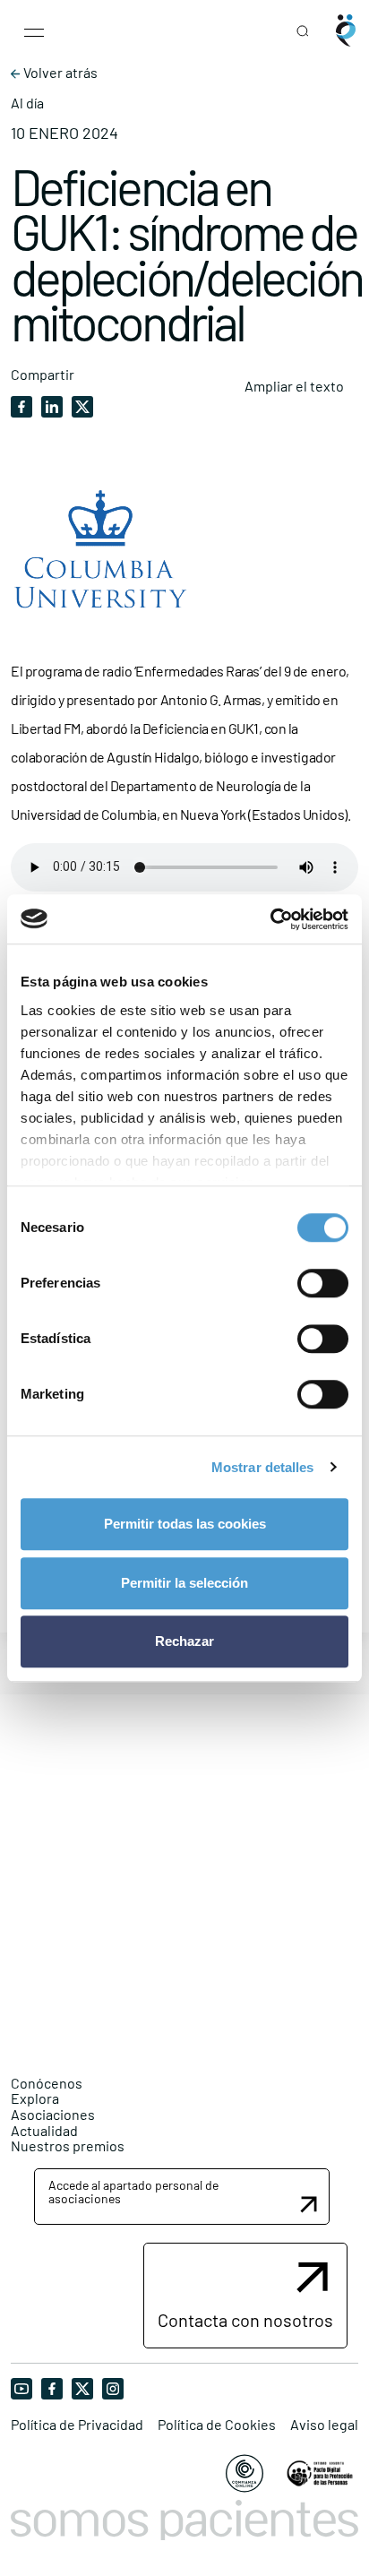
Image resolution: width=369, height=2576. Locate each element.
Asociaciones (53, 2114)
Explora (35, 2098)
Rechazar (184, 1641)
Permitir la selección (184, 1583)
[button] (182, 2197)
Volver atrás (59, 73)
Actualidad (44, 2130)
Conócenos (47, 2083)
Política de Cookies (217, 2425)
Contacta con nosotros (245, 2320)
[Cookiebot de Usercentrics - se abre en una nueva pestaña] (270, 919)
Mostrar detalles (263, 1467)
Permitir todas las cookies (185, 1524)
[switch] (323, 1283)
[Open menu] (34, 30)
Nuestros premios (68, 2145)
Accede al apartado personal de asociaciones (133, 2192)
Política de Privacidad (77, 2425)
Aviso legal (324, 2425)
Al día (27, 103)
